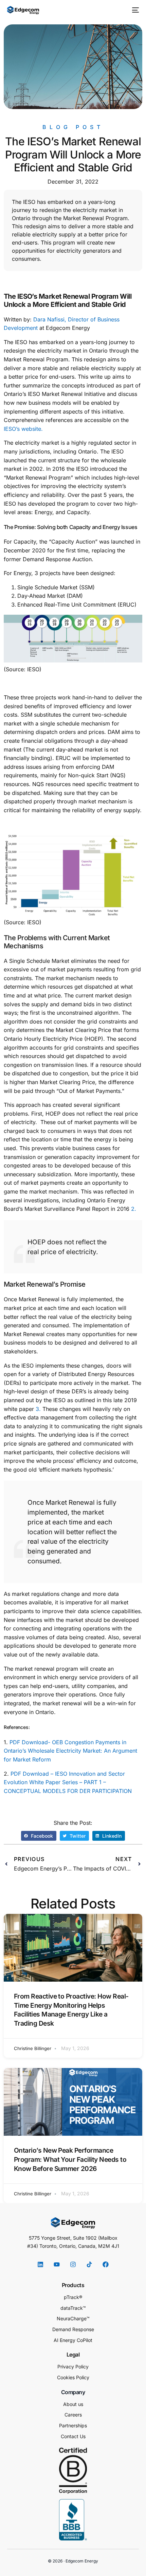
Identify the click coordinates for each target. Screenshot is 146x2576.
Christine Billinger (33, 2048)
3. (38, 1409)
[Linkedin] (40, 2264)
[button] (39, 1836)
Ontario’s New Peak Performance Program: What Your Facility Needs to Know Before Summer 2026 (70, 2159)
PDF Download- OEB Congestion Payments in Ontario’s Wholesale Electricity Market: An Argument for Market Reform (70, 1751)
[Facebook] (106, 2264)
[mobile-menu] (135, 10)
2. (134, 1209)
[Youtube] (57, 2264)
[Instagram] (73, 2264)
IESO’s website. (23, 429)
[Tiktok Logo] (89, 2264)
